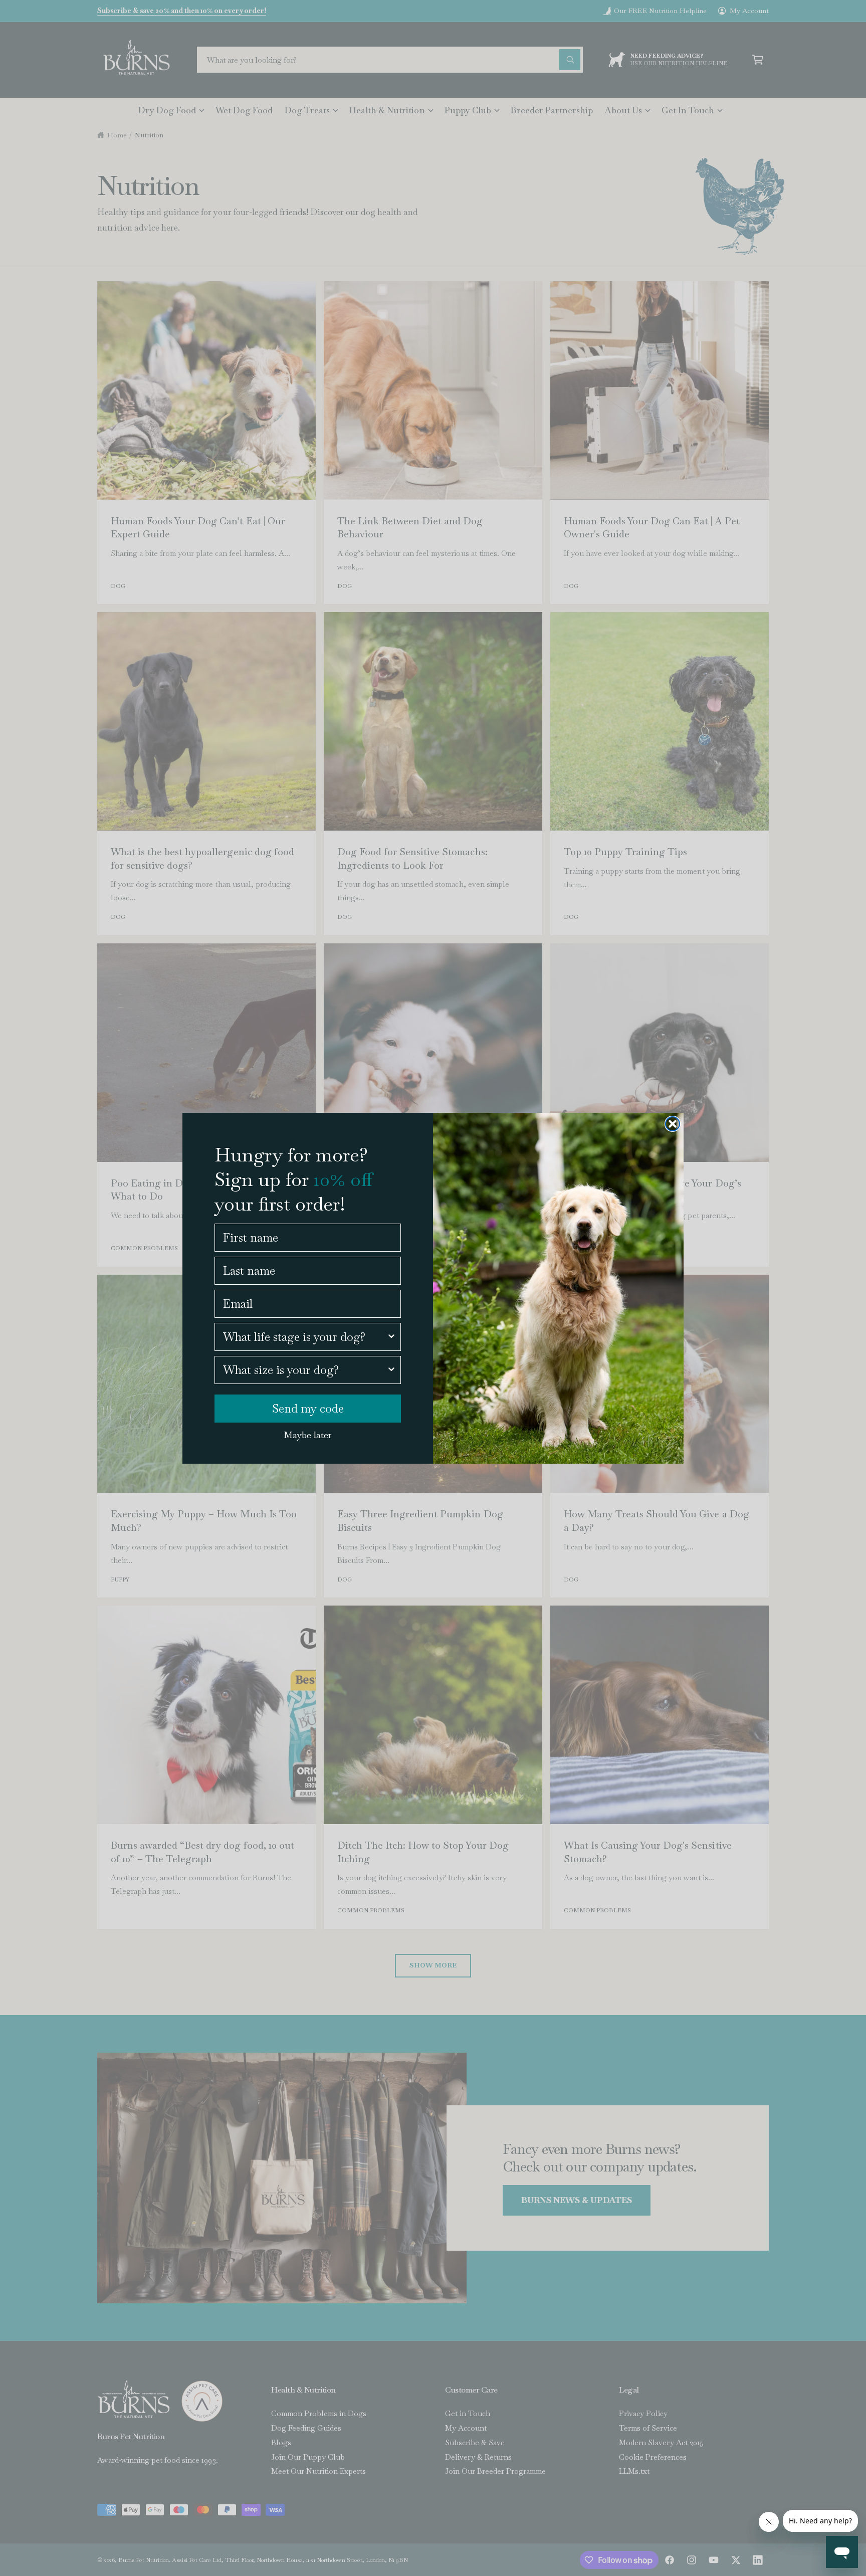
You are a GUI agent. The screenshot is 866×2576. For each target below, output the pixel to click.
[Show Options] (391, 1337)
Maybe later (308, 1435)
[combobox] (305, 1337)
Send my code (308, 1409)
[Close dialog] (673, 1124)
